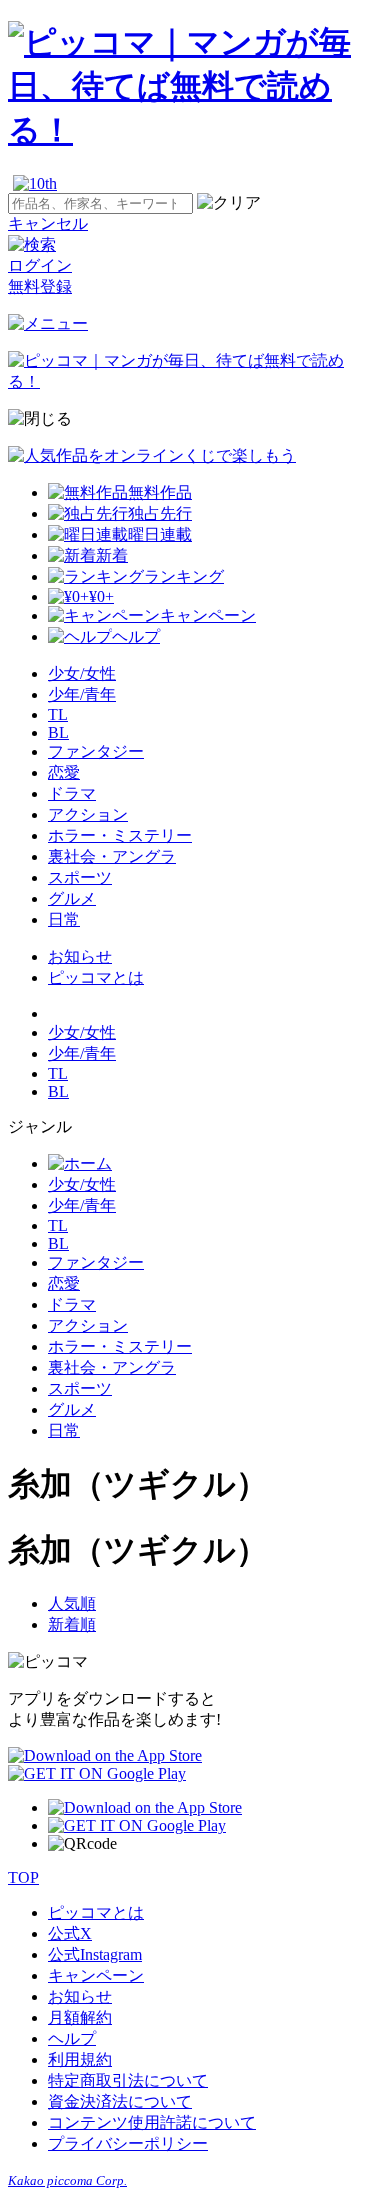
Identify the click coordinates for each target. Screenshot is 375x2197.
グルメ (72, 898)
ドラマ (72, 793)
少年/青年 (82, 694)
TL (58, 714)
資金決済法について (120, 2101)
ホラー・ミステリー (120, 835)
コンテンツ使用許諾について (152, 2122)
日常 (64, 919)
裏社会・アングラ (112, 856)
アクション (88, 814)
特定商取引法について (128, 2080)
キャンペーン (96, 1975)
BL (58, 732)
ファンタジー (96, 751)
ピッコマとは (96, 977)
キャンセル (48, 223)
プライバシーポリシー (128, 2143)
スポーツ (80, 877)
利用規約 (80, 2059)
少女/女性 (82, 673)
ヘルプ (72, 2038)
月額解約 (80, 2017)
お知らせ (80, 956)
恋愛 (64, 772)
